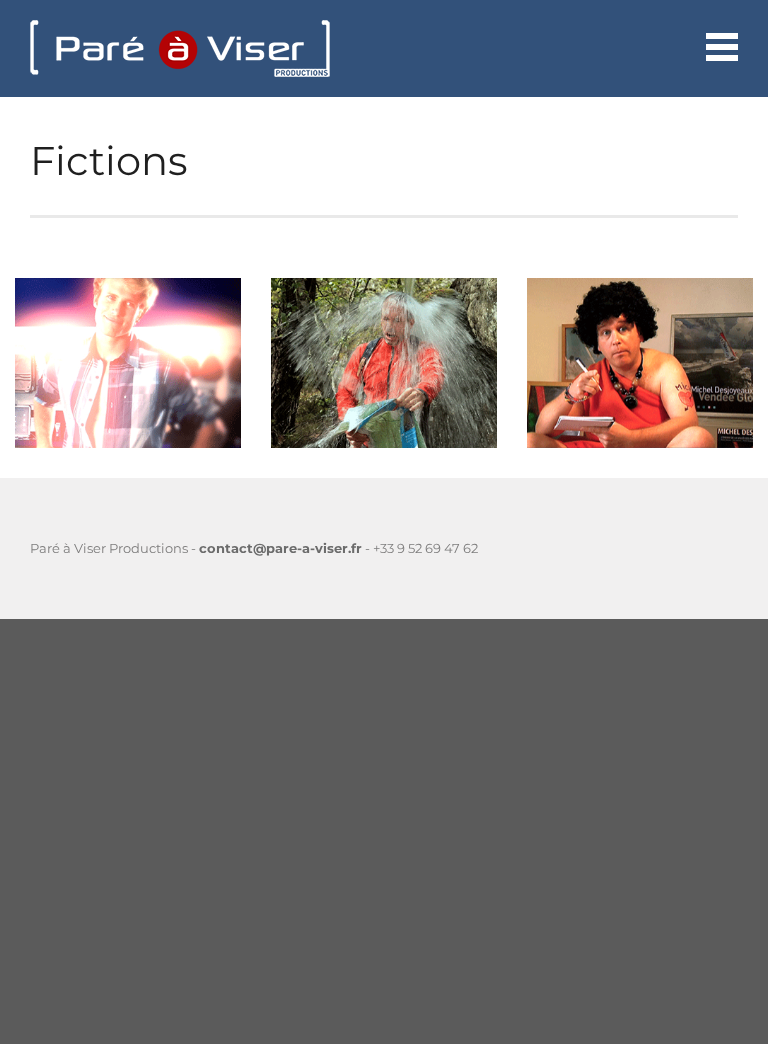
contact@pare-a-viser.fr (280, 548)
